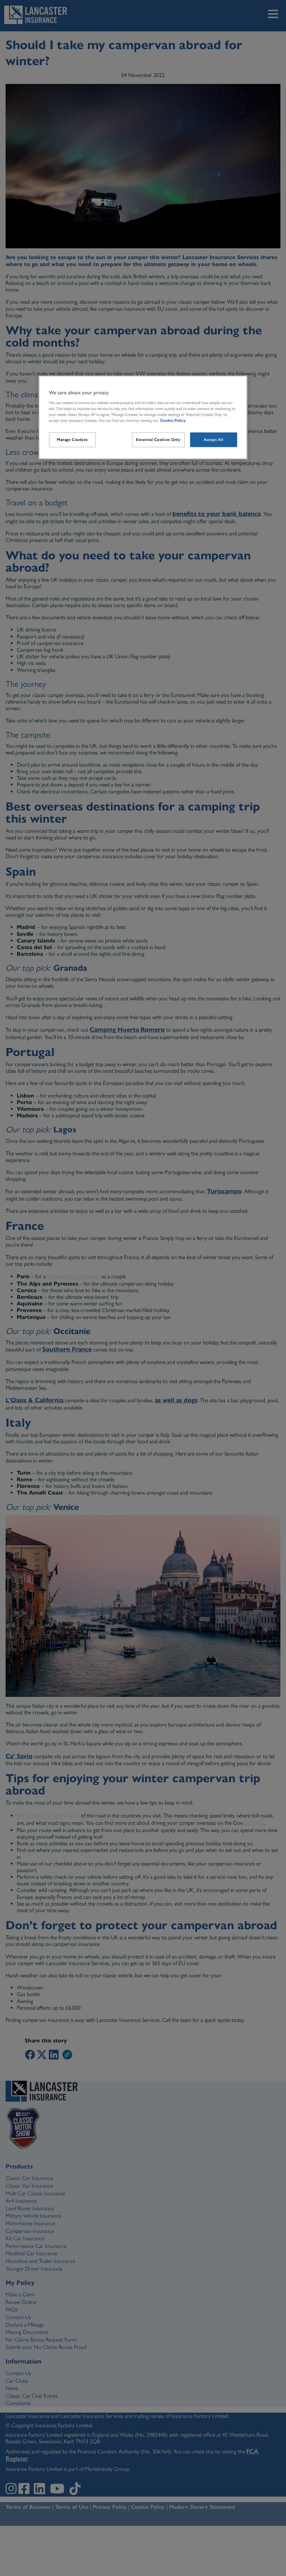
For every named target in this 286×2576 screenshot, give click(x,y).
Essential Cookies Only (158, 440)
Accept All (214, 440)
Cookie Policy (173, 420)
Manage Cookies (72, 440)
